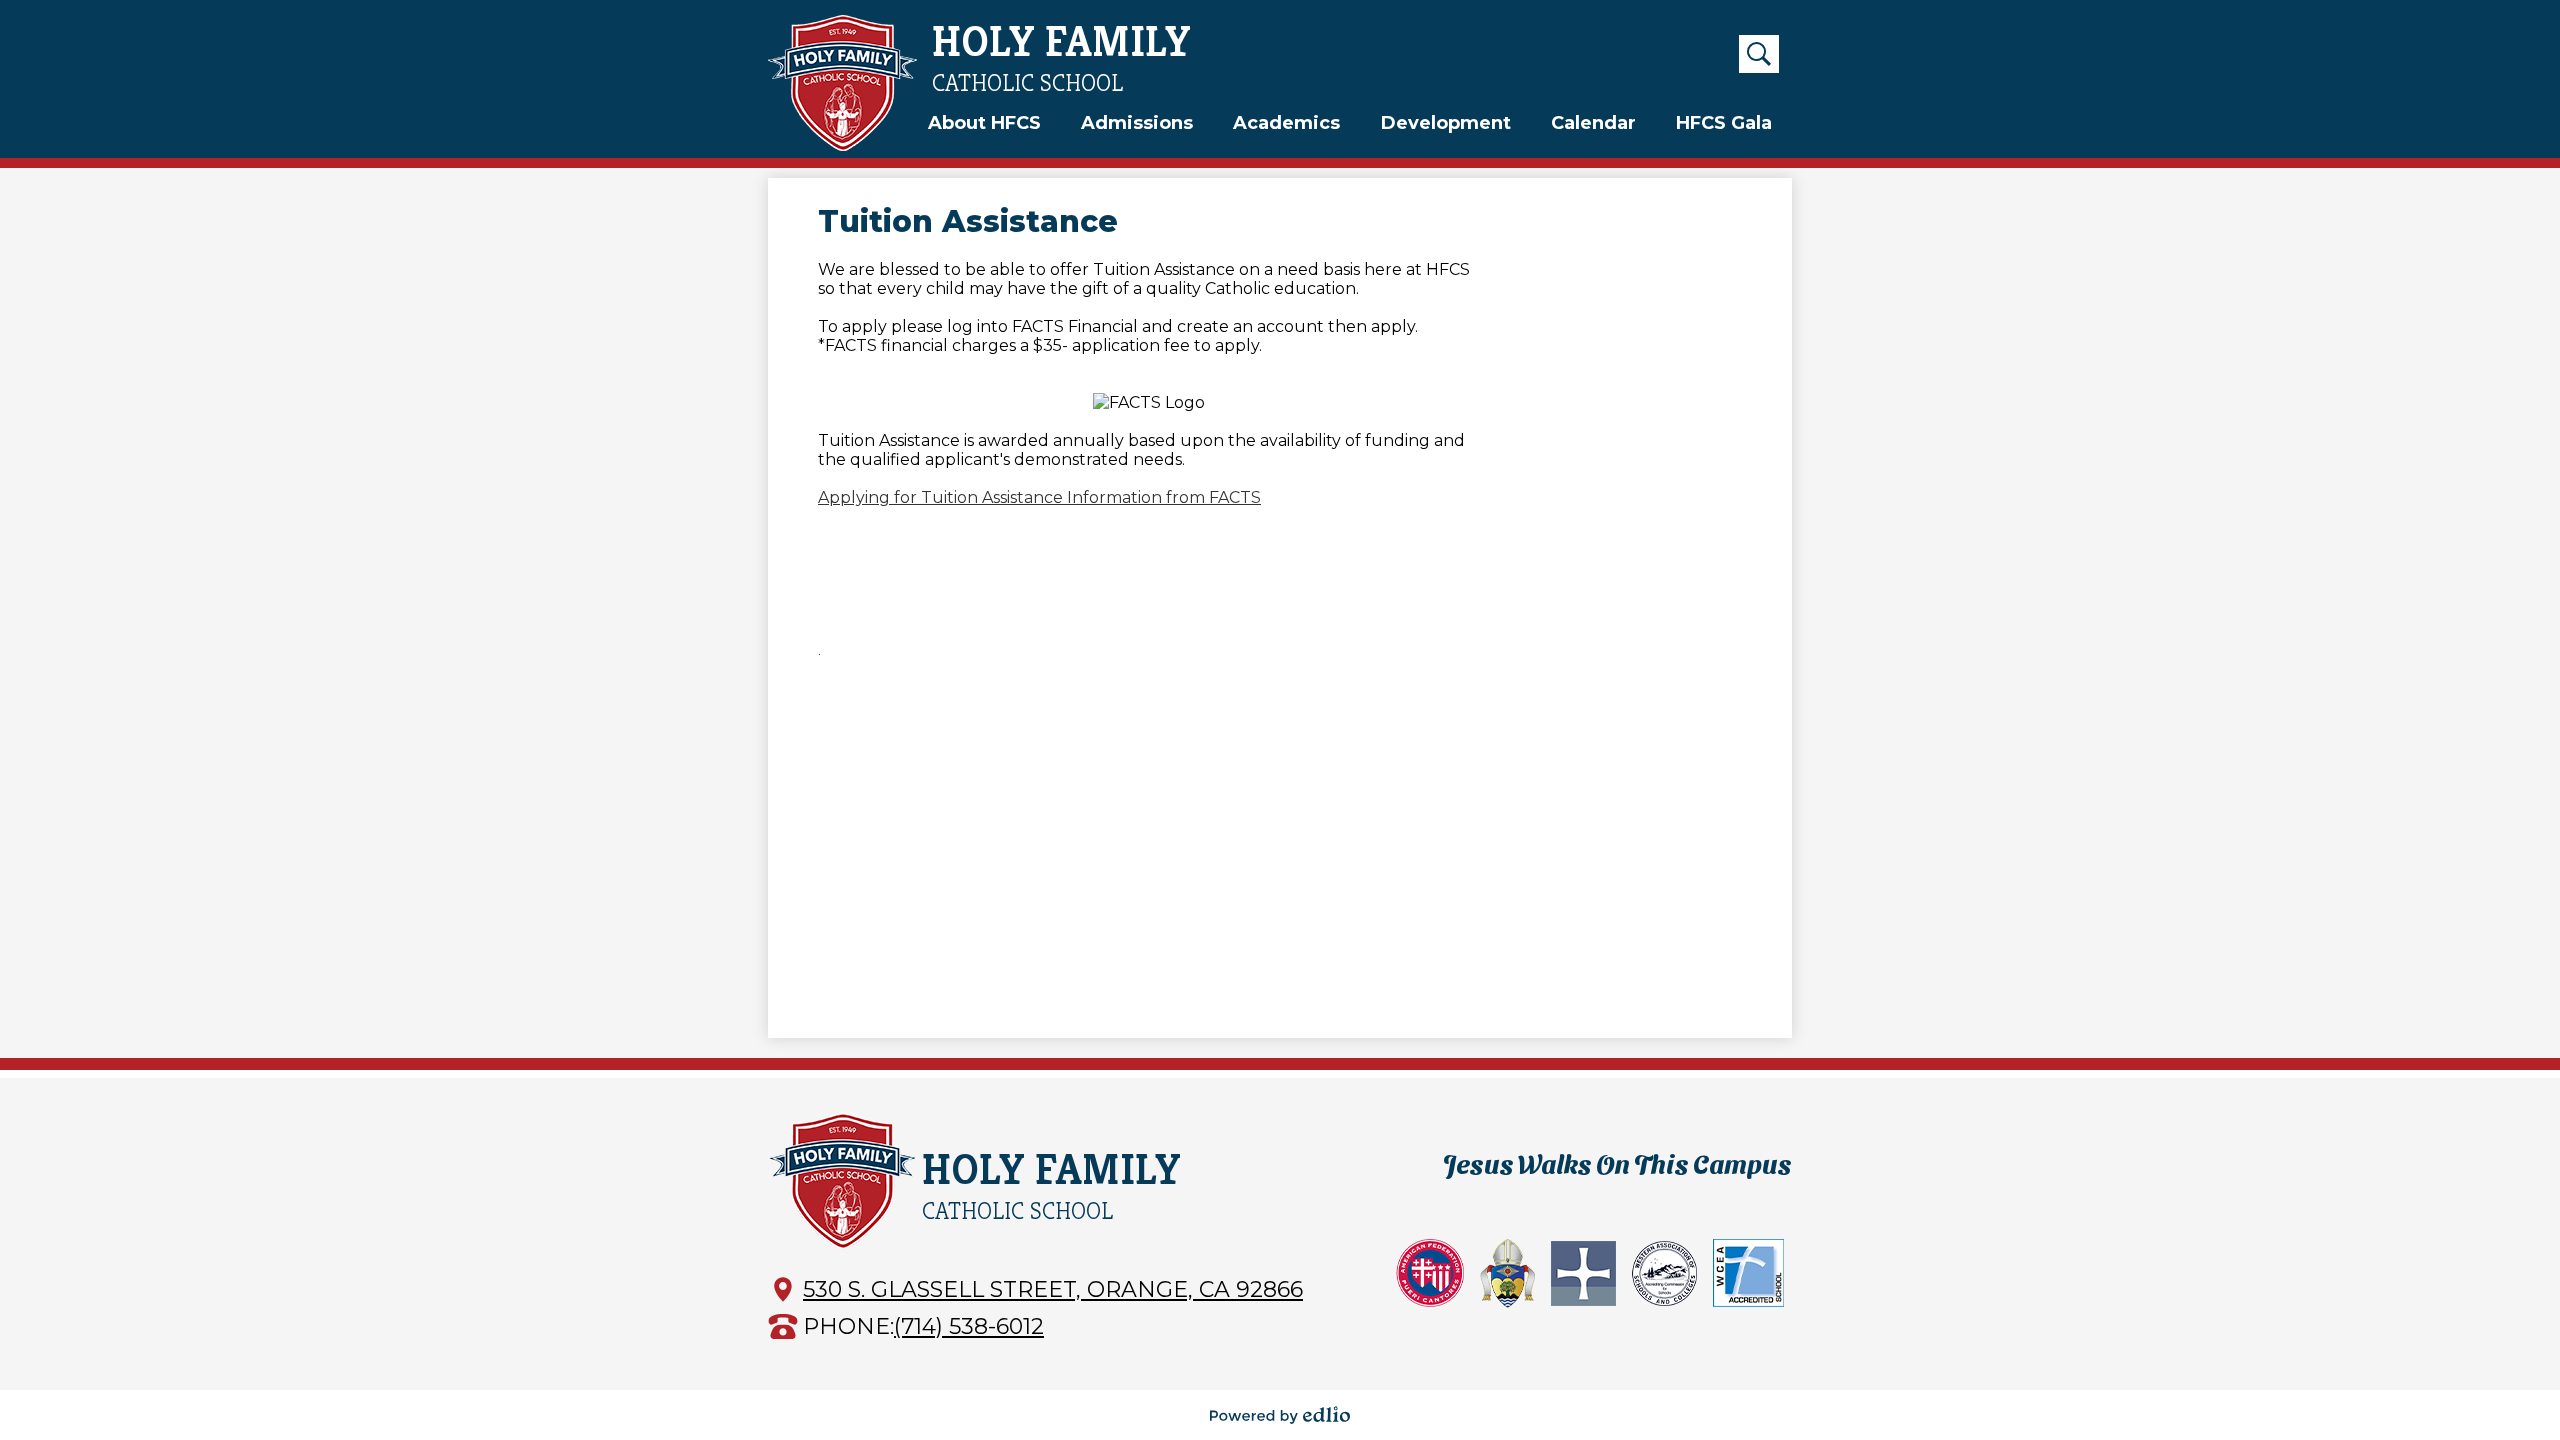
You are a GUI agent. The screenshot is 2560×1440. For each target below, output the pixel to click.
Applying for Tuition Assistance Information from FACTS (1039, 497)
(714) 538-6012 (969, 1326)
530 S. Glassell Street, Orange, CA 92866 (1053, 1289)
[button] (984, 123)
